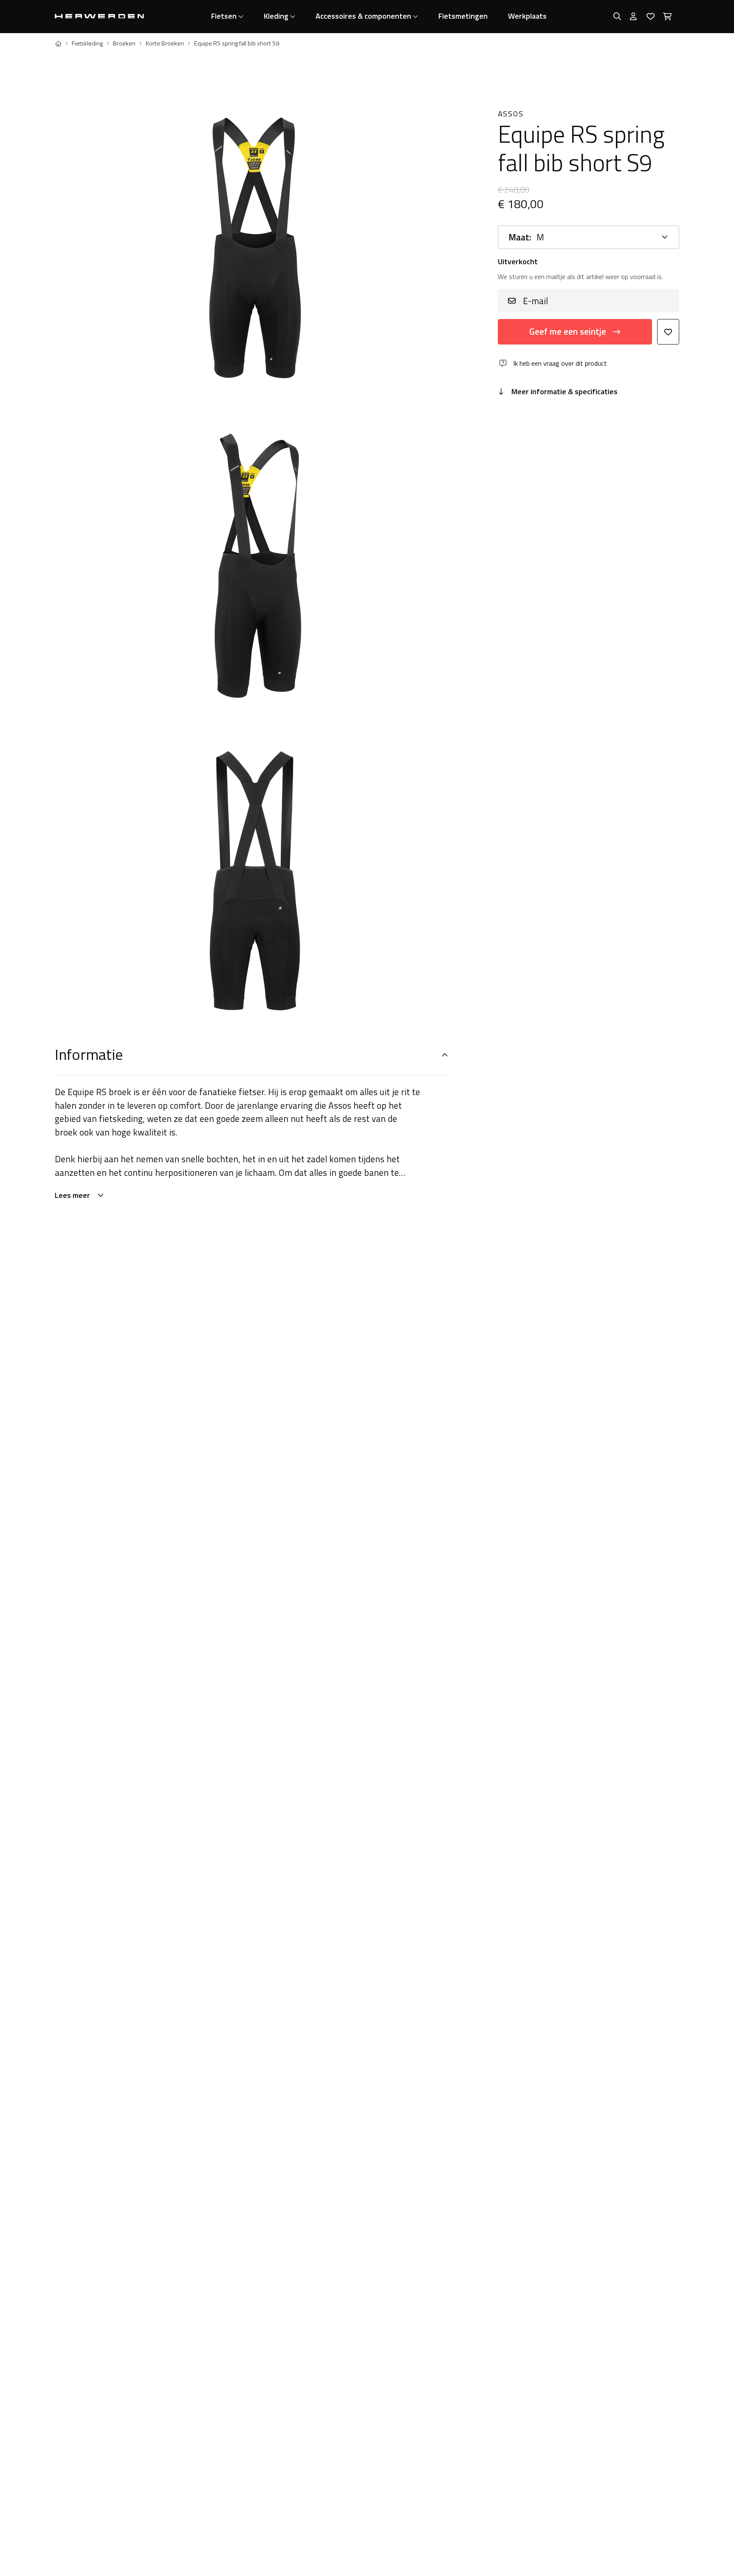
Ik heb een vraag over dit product (560, 363)
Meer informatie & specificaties (565, 391)
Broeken (124, 43)
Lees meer (72, 1195)
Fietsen (224, 16)
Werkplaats (527, 16)
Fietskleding (87, 43)
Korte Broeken (165, 43)
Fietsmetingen (463, 16)
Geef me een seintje (568, 331)
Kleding (276, 16)
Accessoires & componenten (363, 16)
